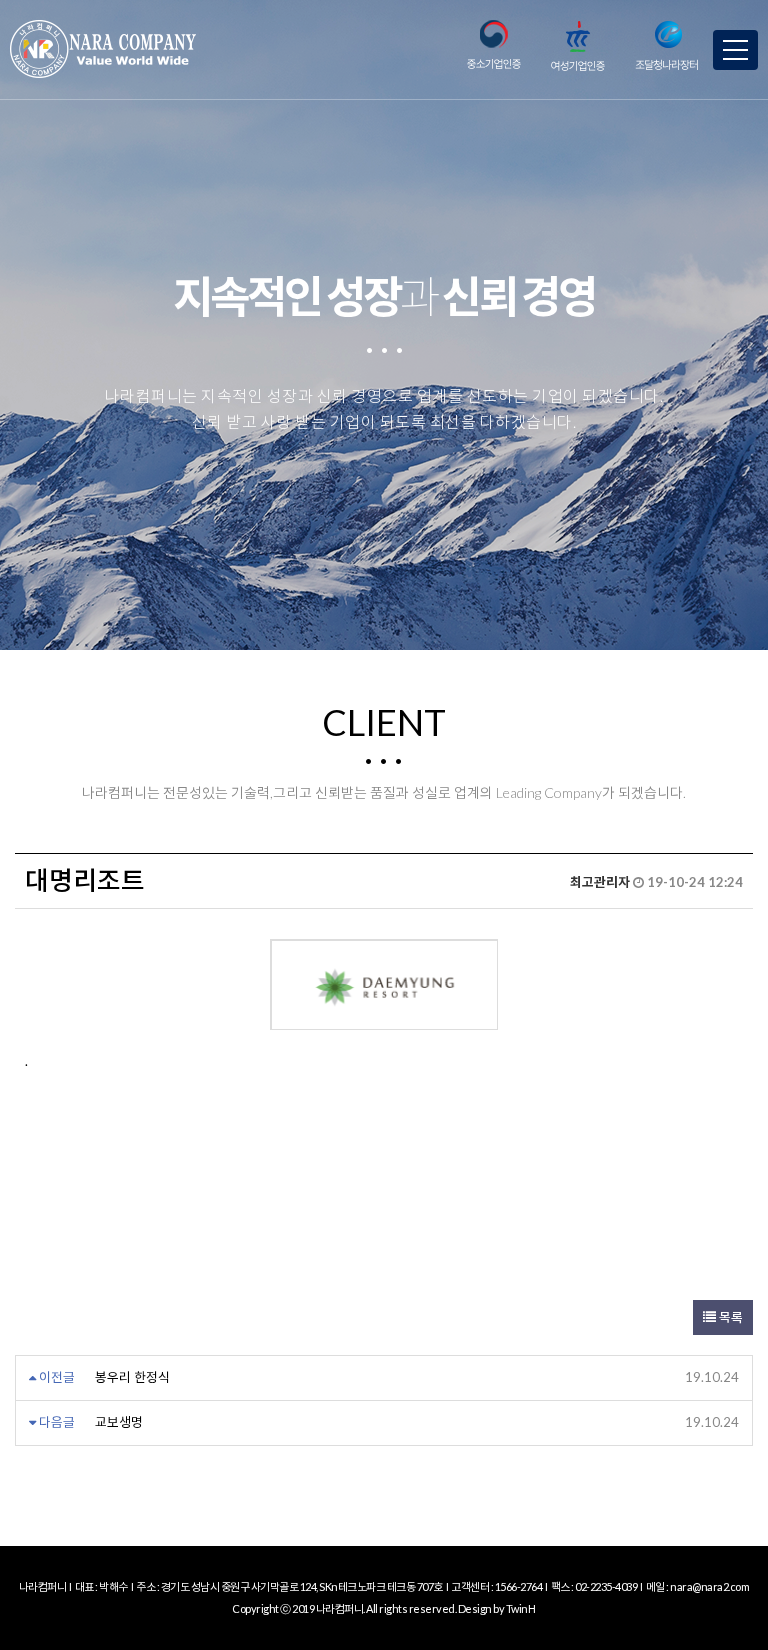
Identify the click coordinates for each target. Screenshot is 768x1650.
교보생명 (119, 1422)
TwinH (521, 1608)
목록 (729, 1317)
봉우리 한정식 (132, 1377)
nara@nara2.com (709, 1586)
